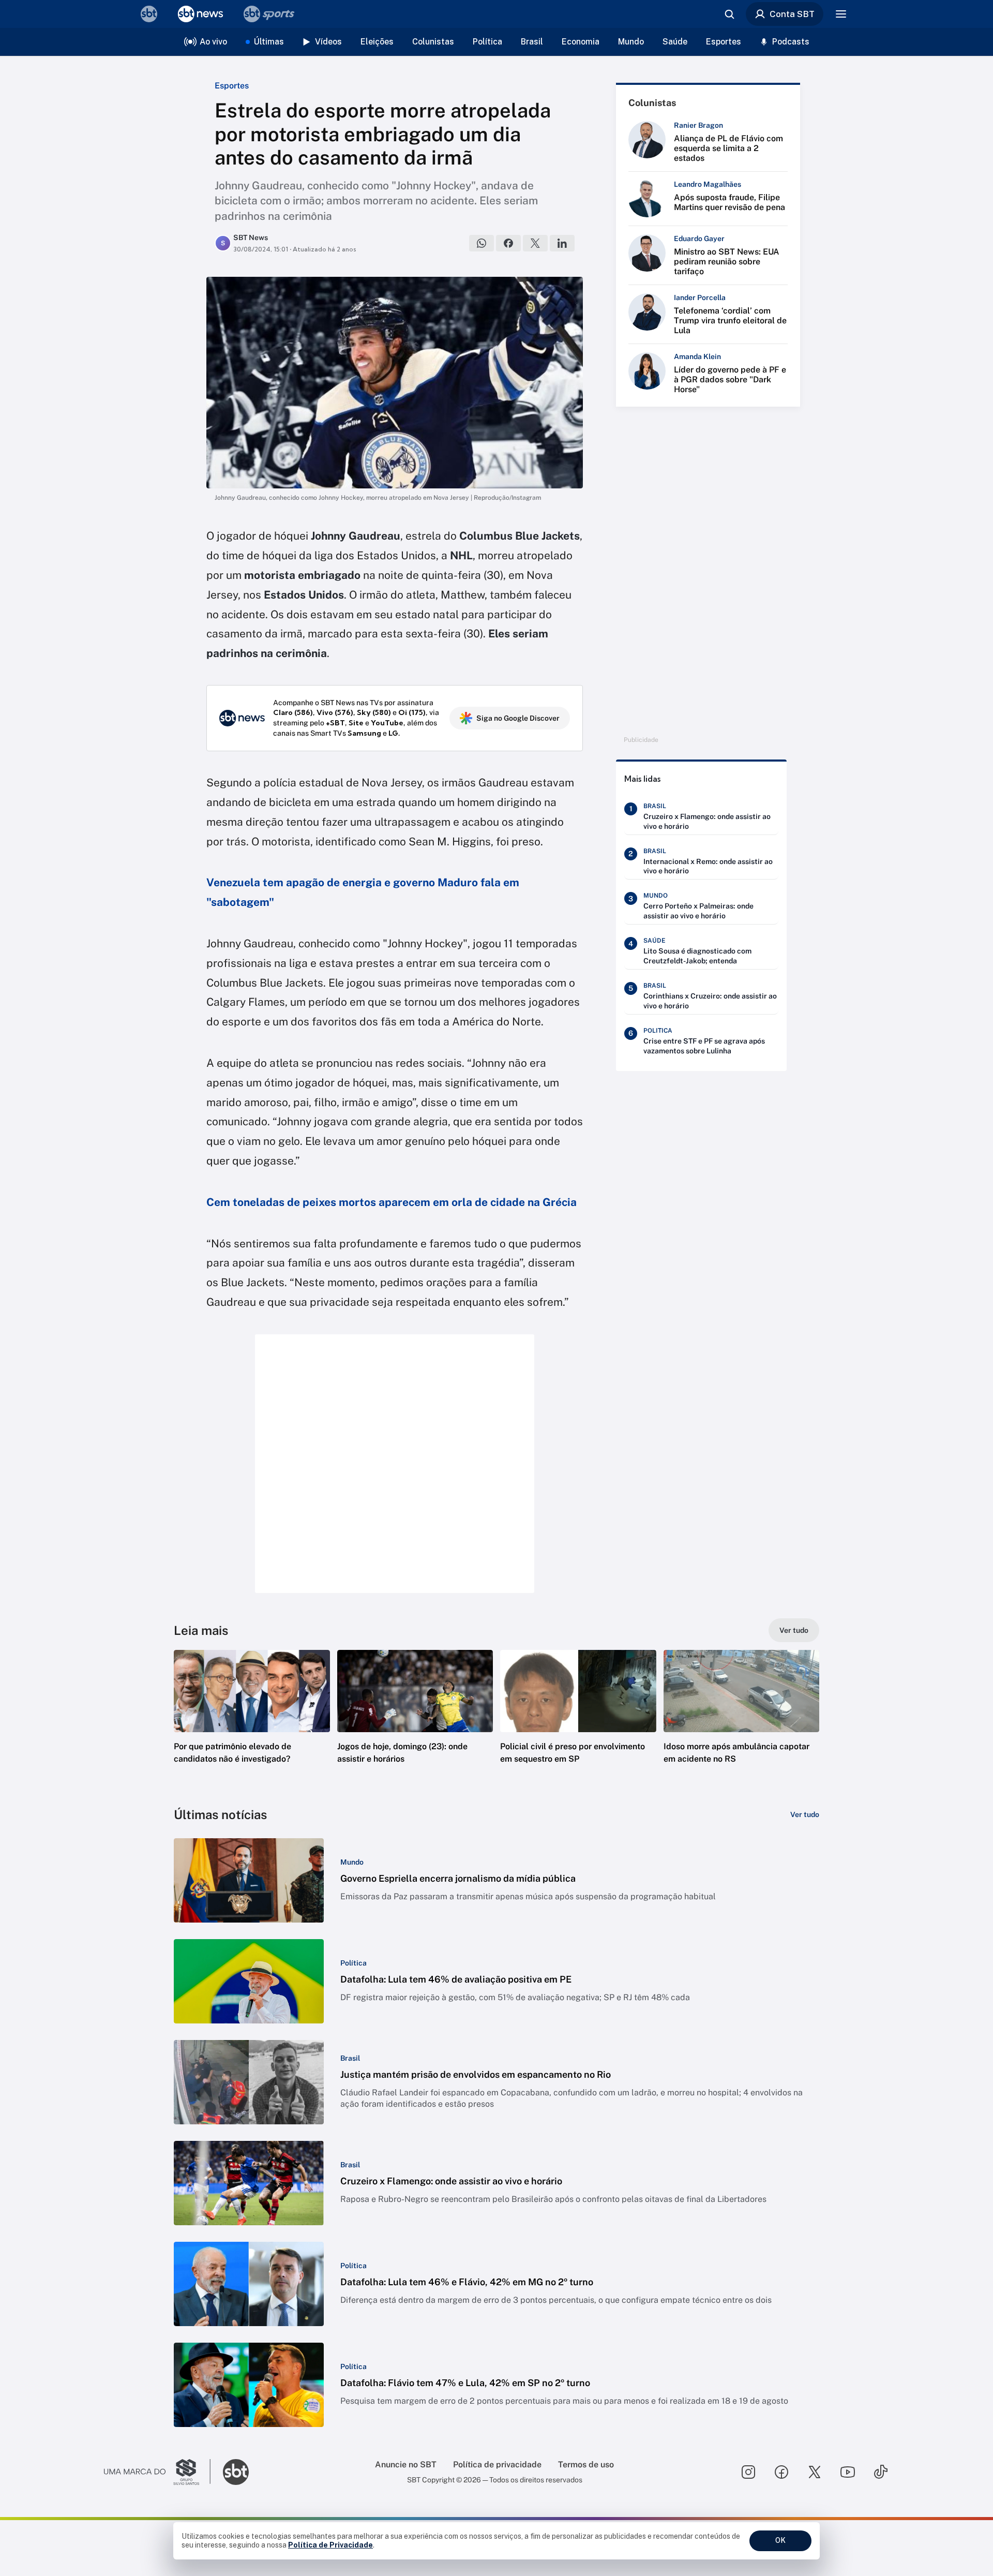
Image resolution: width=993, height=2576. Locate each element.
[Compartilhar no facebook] (508, 243)
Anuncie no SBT (406, 2465)
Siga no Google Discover (518, 718)
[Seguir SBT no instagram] (748, 2472)
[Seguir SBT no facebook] (781, 2472)
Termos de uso (586, 2465)
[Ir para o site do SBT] (236, 2472)
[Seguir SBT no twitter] (815, 2472)
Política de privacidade (497, 2465)
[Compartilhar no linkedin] (562, 243)
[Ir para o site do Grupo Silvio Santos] (157, 2472)
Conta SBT (792, 14)
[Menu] (841, 14)
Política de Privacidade (330, 2545)
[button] (252, 1722)
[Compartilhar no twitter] (535, 243)
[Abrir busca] (729, 14)
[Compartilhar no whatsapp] (482, 243)
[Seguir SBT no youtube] (848, 2472)
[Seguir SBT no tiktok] (881, 2472)
